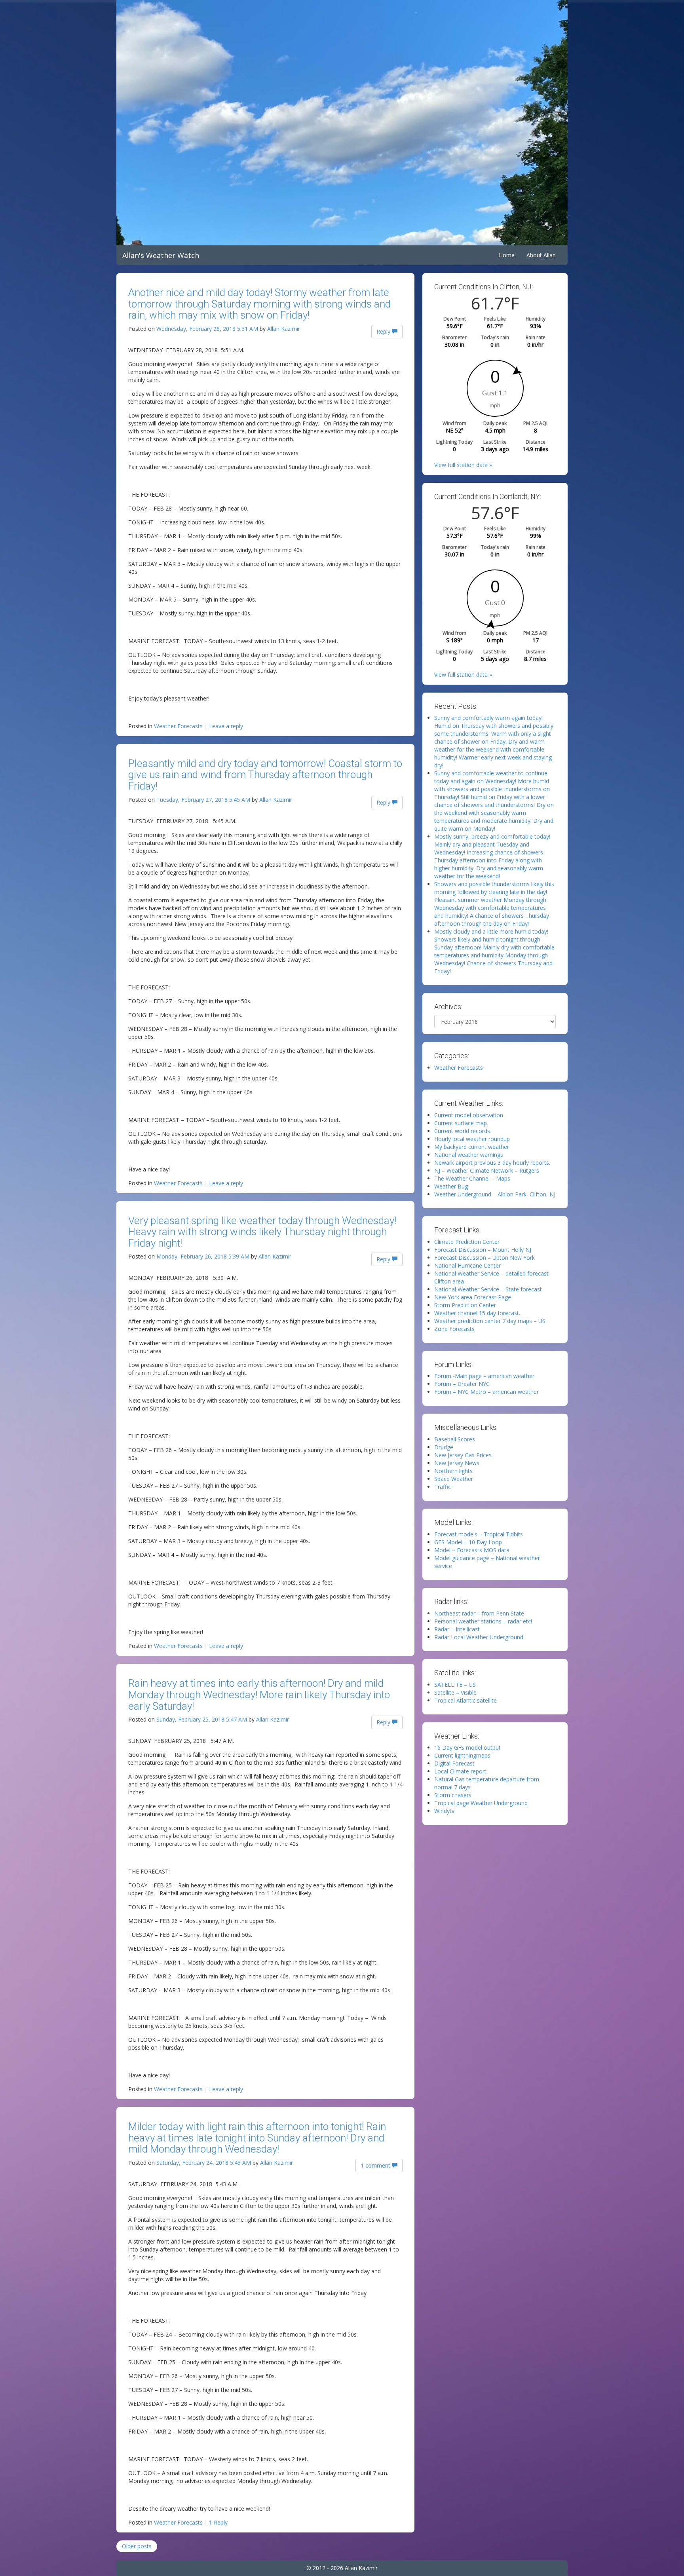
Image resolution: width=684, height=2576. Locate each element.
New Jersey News (457, 1463)
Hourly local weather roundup (472, 1139)
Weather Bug (451, 1186)
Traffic (443, 1487)
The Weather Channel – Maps (472, 1178)
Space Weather (454, 1479)
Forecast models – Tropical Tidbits (479, 1534)
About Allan (541, 255)
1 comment (376, 2165)
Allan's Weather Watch (161, 255)
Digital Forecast (454, 1763)
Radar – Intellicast (457, 1629)
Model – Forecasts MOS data (472, 1550)
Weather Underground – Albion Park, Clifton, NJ (495, 1194)
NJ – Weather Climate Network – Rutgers (487, 1170)
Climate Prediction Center (467, 1242)
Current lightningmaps (462, 1755)
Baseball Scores (455, 1439)
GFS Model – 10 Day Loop (468, 1542)
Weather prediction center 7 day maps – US (490, 1321)
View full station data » (463, 465)
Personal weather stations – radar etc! (483, 1621)
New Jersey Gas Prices (463, 1455)
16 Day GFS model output (467, 1747)
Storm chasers (453, 1795)
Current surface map (461, 1123)
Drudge (444, 1447)
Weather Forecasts (178, 726)
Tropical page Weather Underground (481, 1803)
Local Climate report (460, 1771)
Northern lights (453, 1471)
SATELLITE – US (455, 1685)
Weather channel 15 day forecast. (477, 1313)
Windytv (444, 1811)
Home (507, 255)
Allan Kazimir (284, 329)
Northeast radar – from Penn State (479, 1613)
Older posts (137, 2546)
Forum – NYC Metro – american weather (486, 1392)
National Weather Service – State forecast (488, 1289)
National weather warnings (469, 1155)
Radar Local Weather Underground (479, 1637)
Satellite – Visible (455, 1692)
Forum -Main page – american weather (484, 1376)
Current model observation (469, 1115)
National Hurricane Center (467, 1265)
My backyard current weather (472, 1147)
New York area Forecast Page (473, 1297)
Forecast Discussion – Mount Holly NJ (483, 1250)
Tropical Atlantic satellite (465, 1700)
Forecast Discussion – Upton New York (484, 1258)
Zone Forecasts (454, 1329)
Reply (384, 331)
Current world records (462, 1131)
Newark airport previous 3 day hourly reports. (492, 1163)
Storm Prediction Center (465, 1305)
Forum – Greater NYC (462, 1384)
